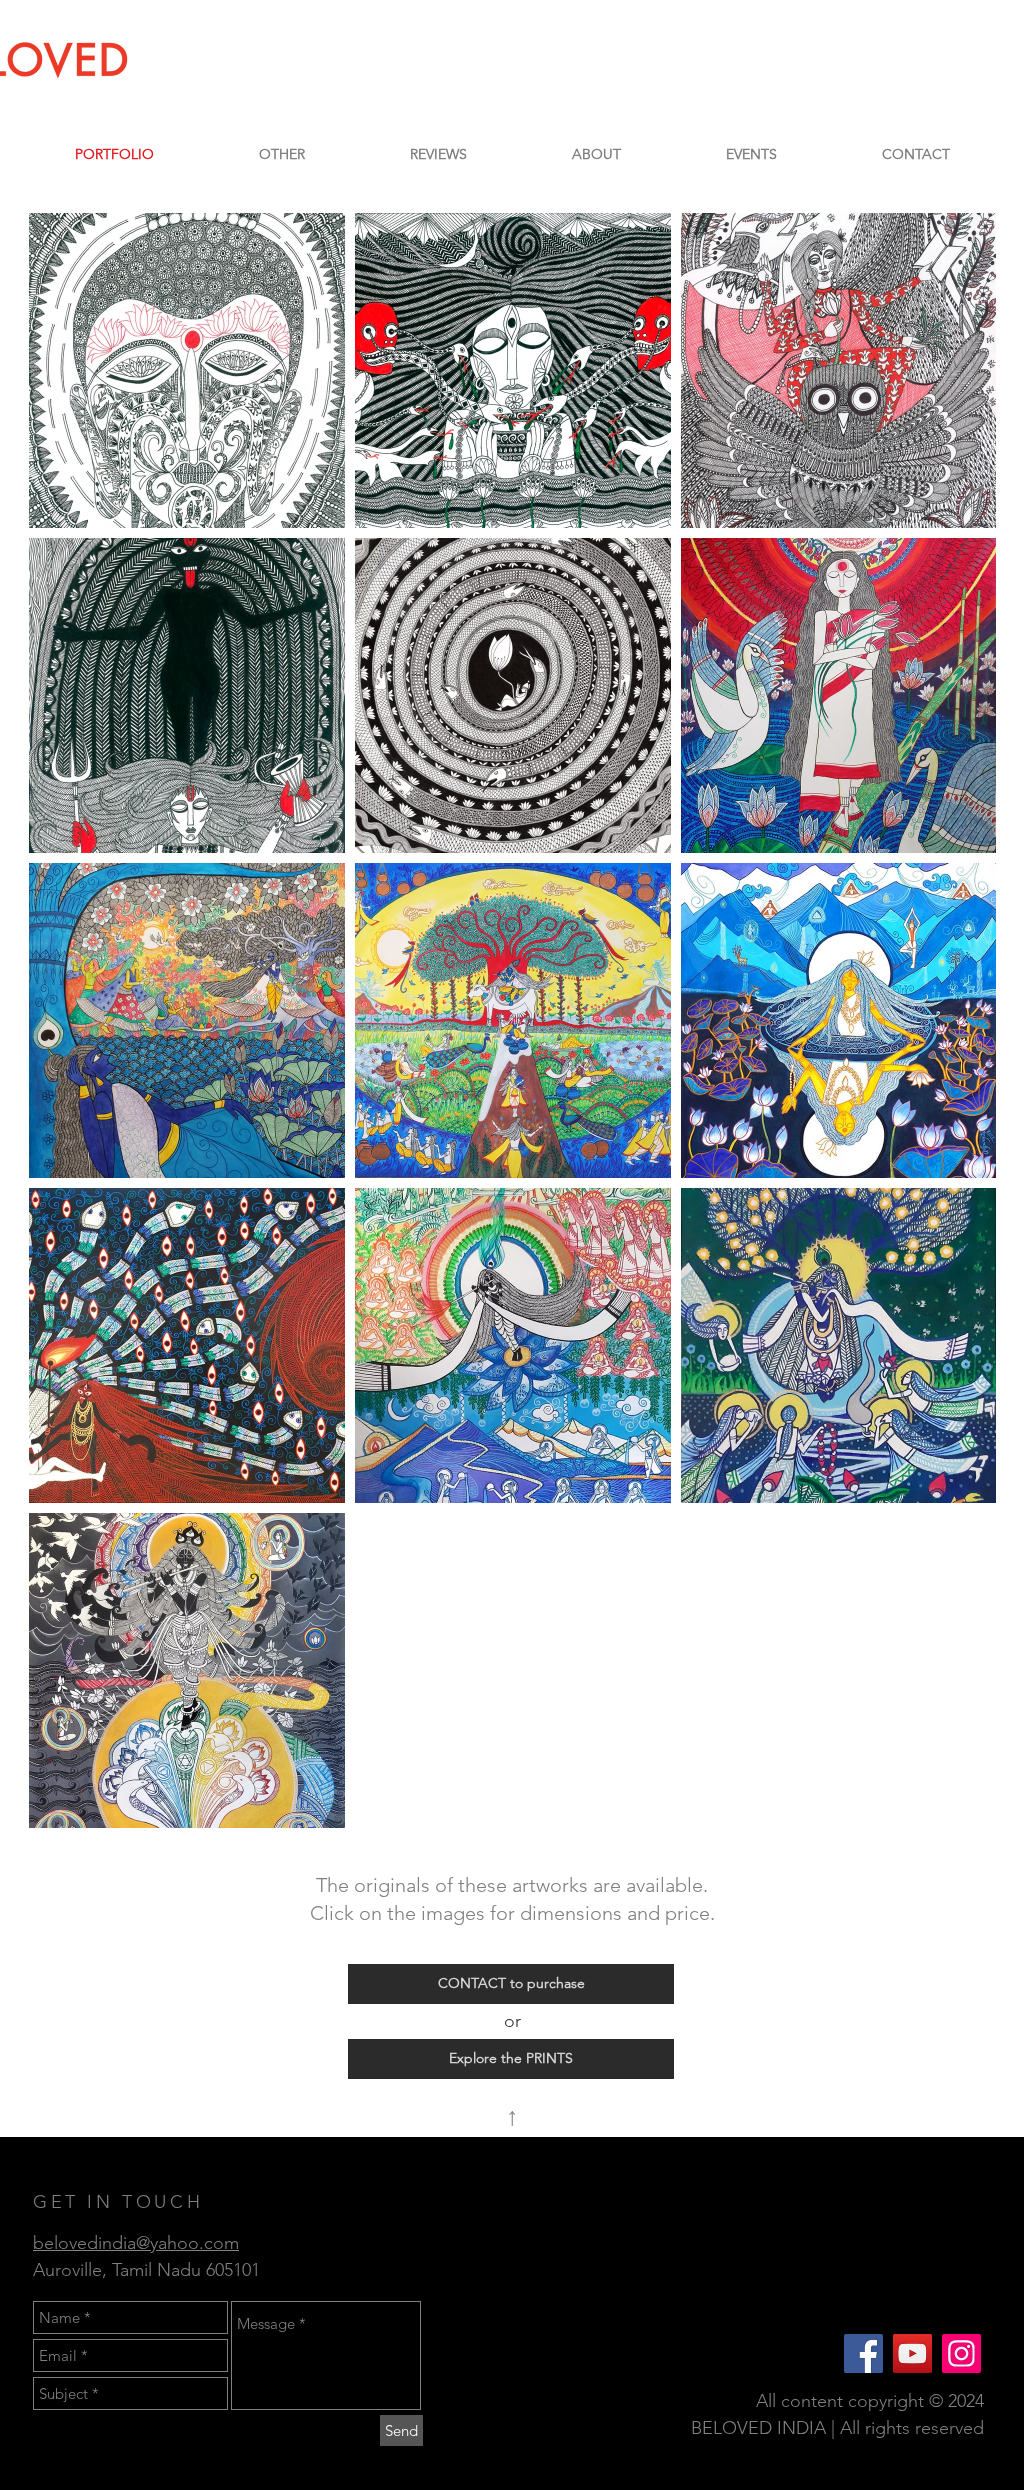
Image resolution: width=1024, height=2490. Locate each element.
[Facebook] (863, 2353)
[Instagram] (961, 2353)
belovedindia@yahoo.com (136, 2243)
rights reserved (924, 2428)
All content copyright (842, 2401)
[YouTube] (912, 2353)
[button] (281, 154)
